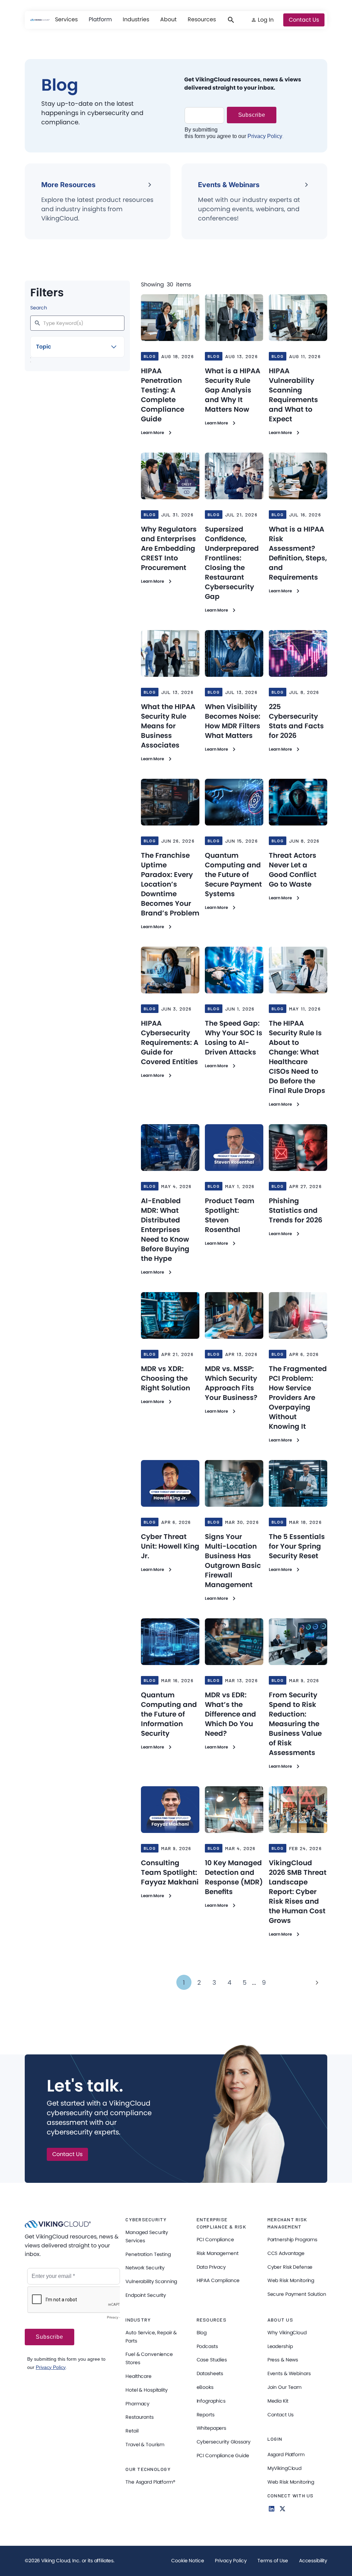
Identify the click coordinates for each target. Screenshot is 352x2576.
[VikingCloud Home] (40, 20)
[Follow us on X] (283, 2509)
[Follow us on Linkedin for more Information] (272, 2509)
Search (39, 308)
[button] (66, 20)
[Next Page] (317, 1982)
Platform (100, 19)
